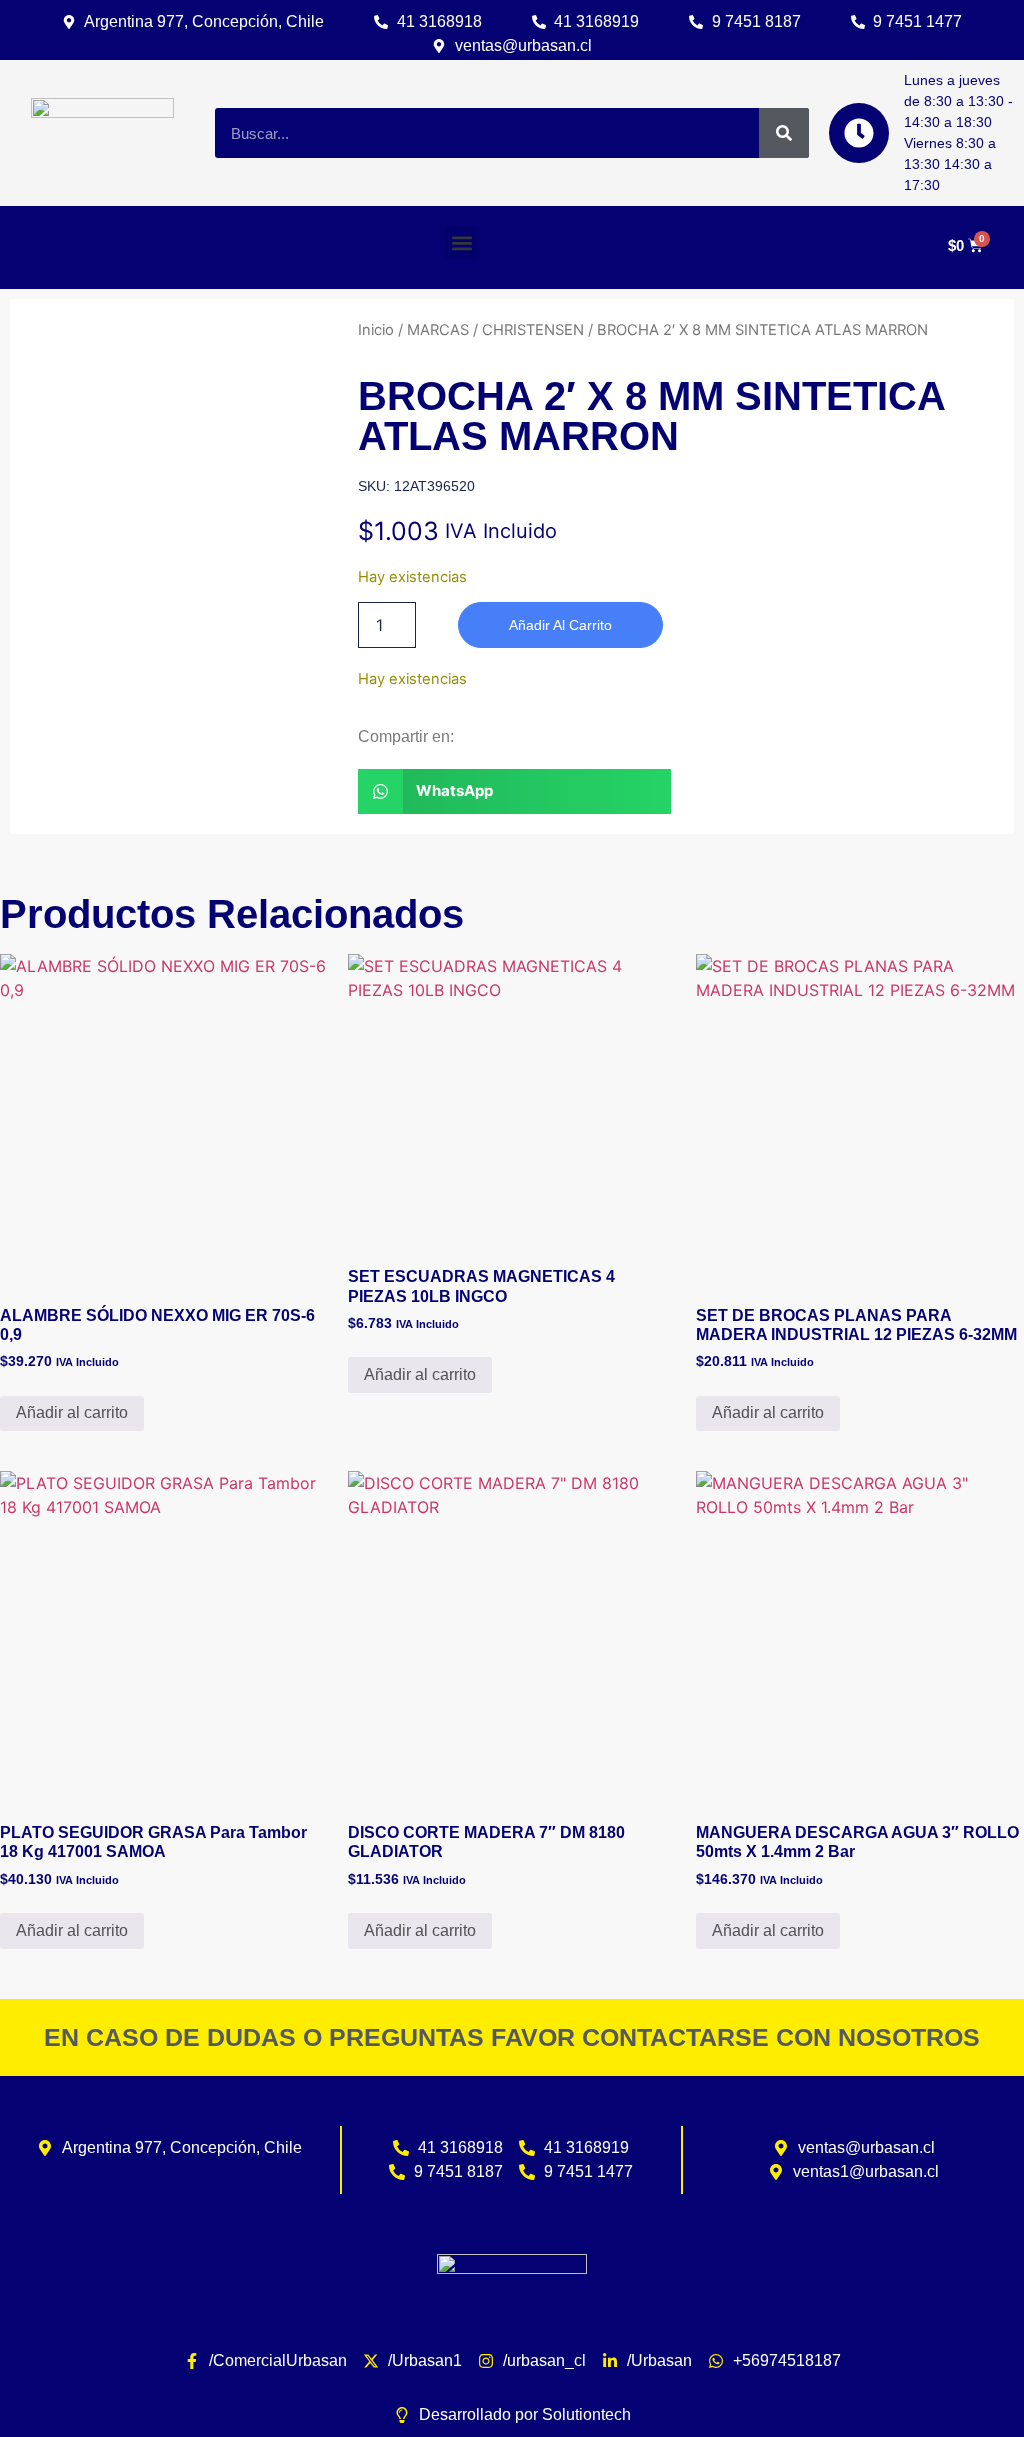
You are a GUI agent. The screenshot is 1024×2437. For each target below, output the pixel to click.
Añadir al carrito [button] (72, 1412)
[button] (461, 242)
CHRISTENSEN (533, 330)
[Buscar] (784, 133)
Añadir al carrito (560, 625)
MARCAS (438, 330)
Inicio (376, 330)
